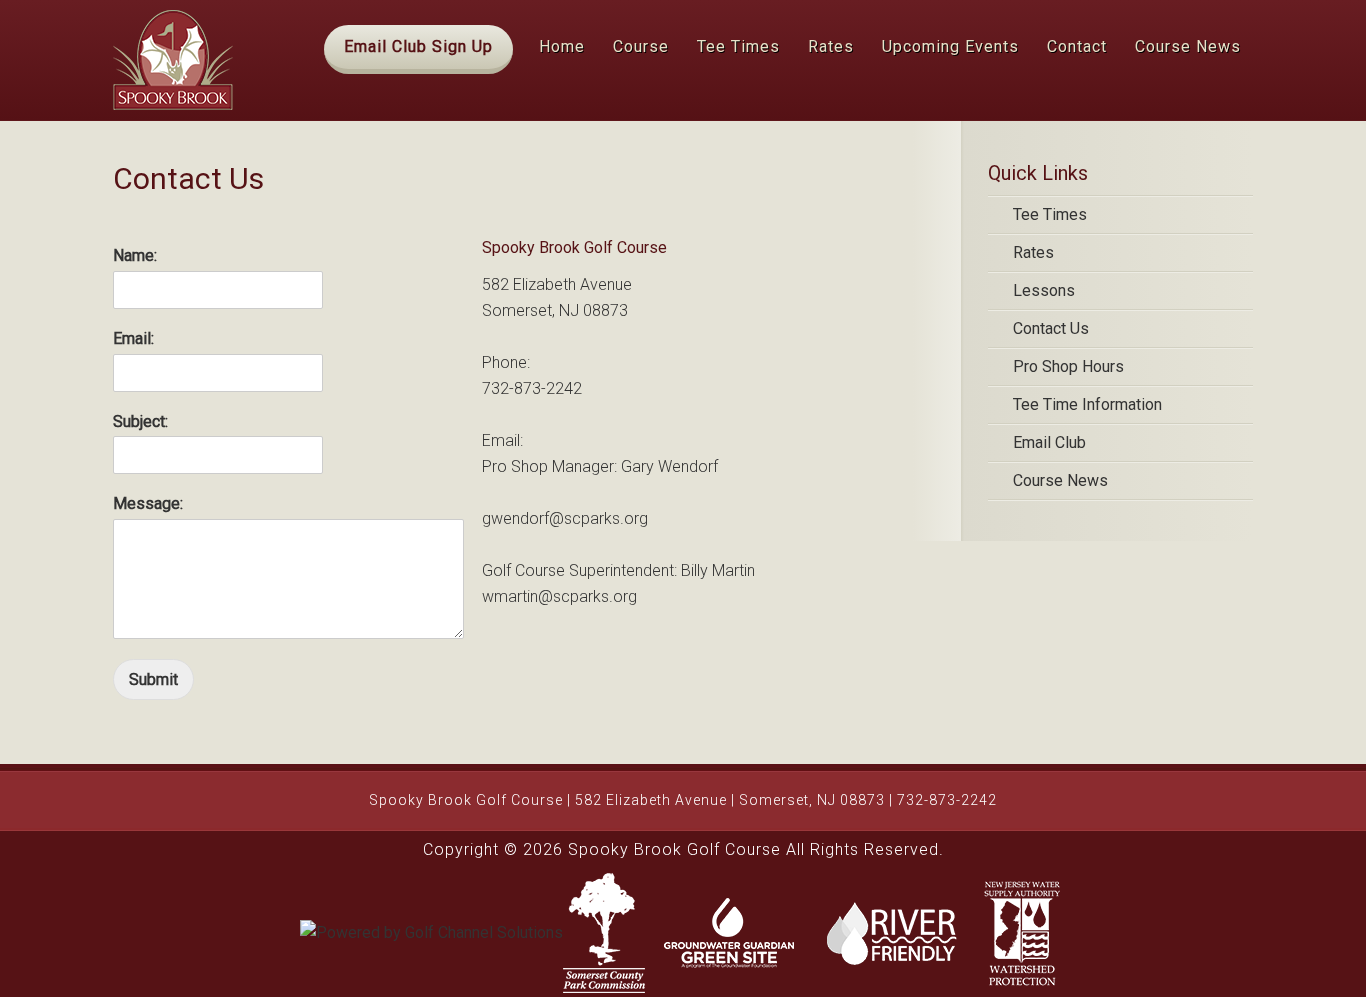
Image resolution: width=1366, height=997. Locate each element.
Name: (135, 255)
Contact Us (1051, 328)
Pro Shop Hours (1068, 366)
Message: (148, 503)
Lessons (1044, 290)
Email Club (1049, 442)
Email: (133, 338)
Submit (153, 679)
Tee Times (1050, 214)
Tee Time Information (1087, 404)
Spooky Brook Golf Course (173, 60)
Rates (1033, 252)
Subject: (140, 421)
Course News (1060, 480)
